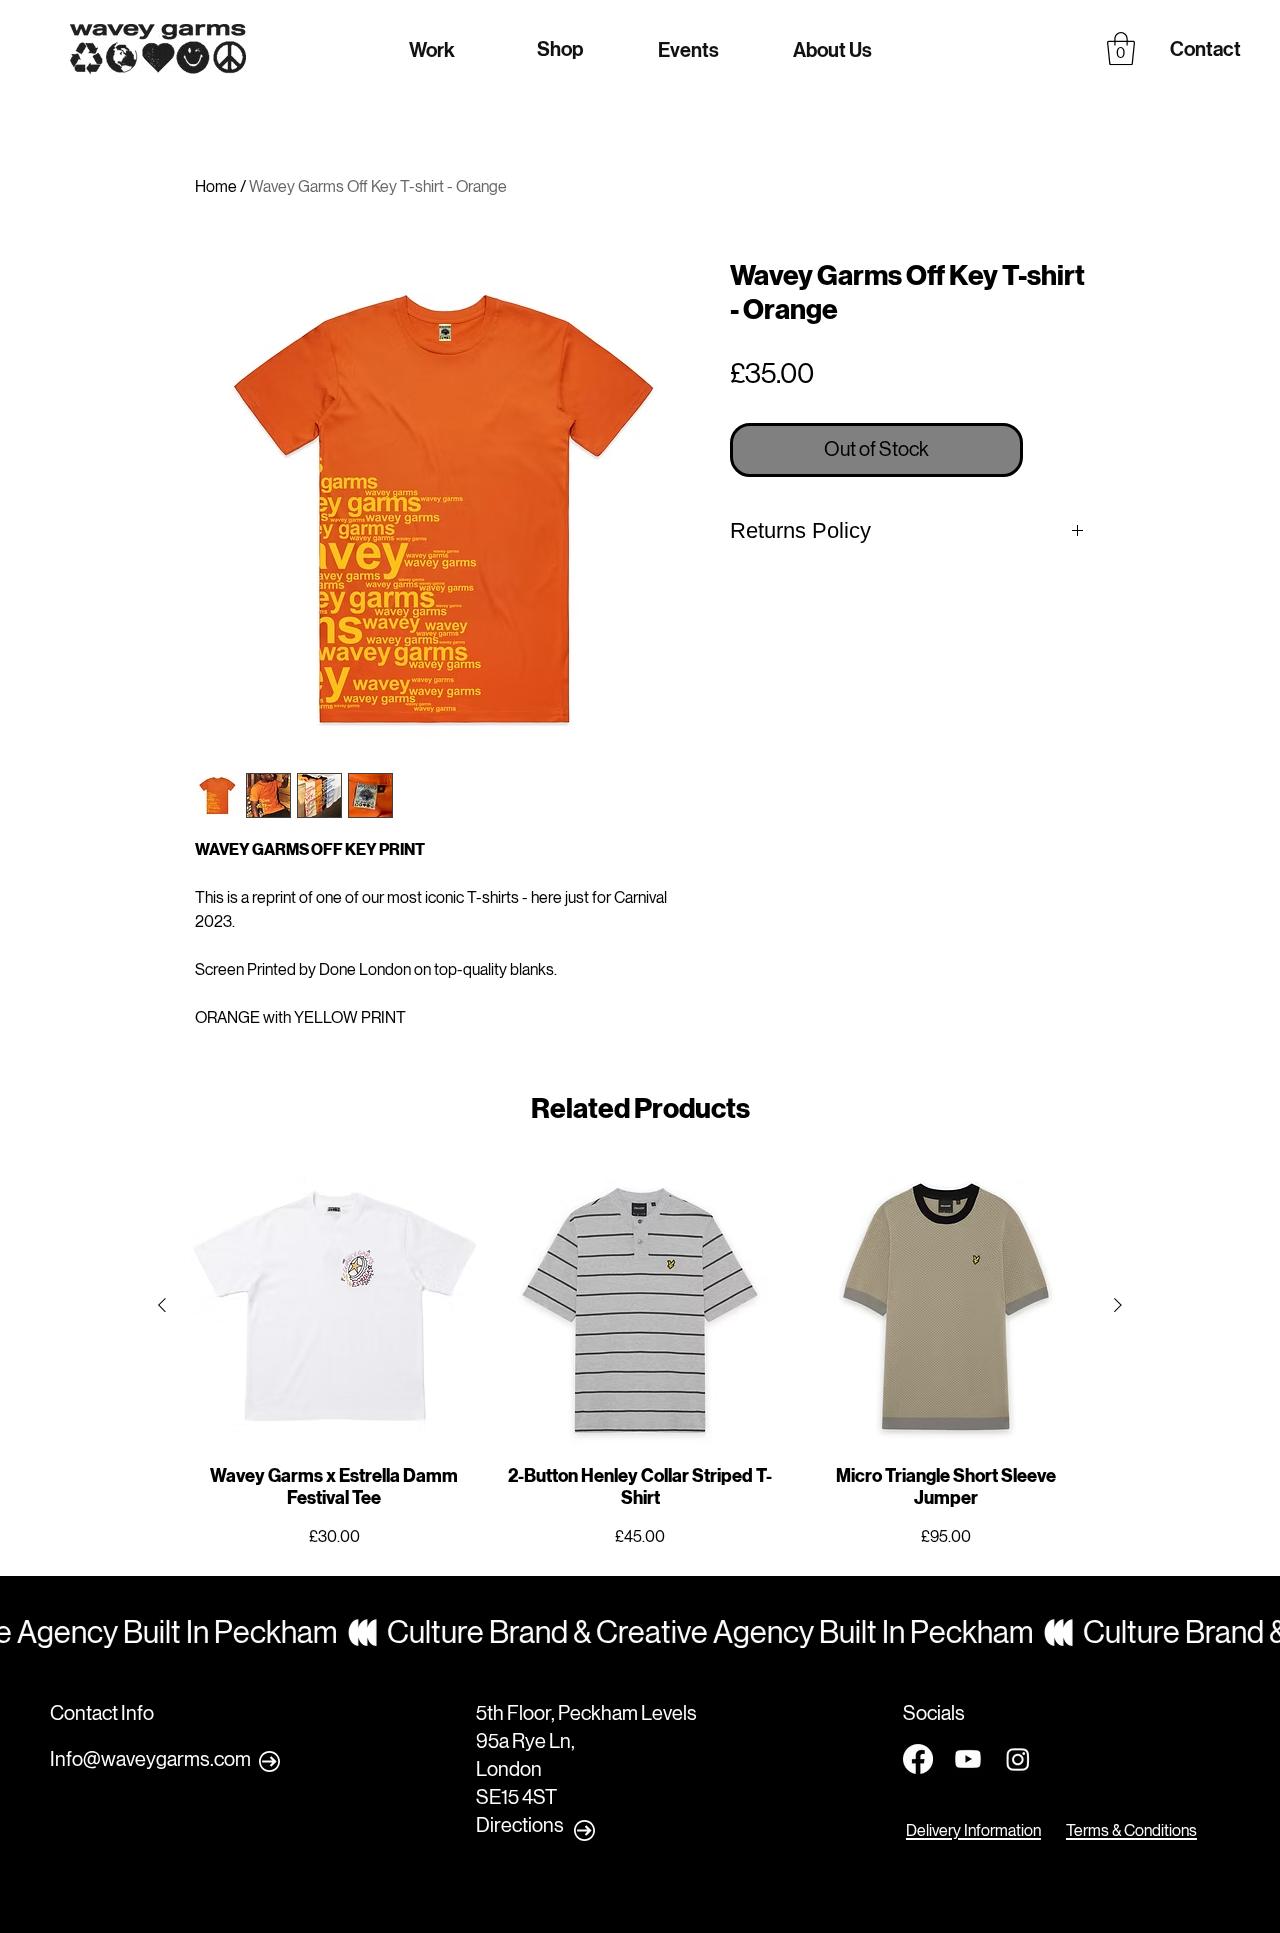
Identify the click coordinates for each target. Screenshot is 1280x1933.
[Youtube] (968, 1759)
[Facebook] (918, 1759)
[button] (1121, 48)
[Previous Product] (162, 1305)
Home (216, 186)
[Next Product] (1118, 1305)
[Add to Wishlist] (1058, 450)
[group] (640, 1356)
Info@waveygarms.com (150, 1759)
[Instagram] (1018, 1759)
